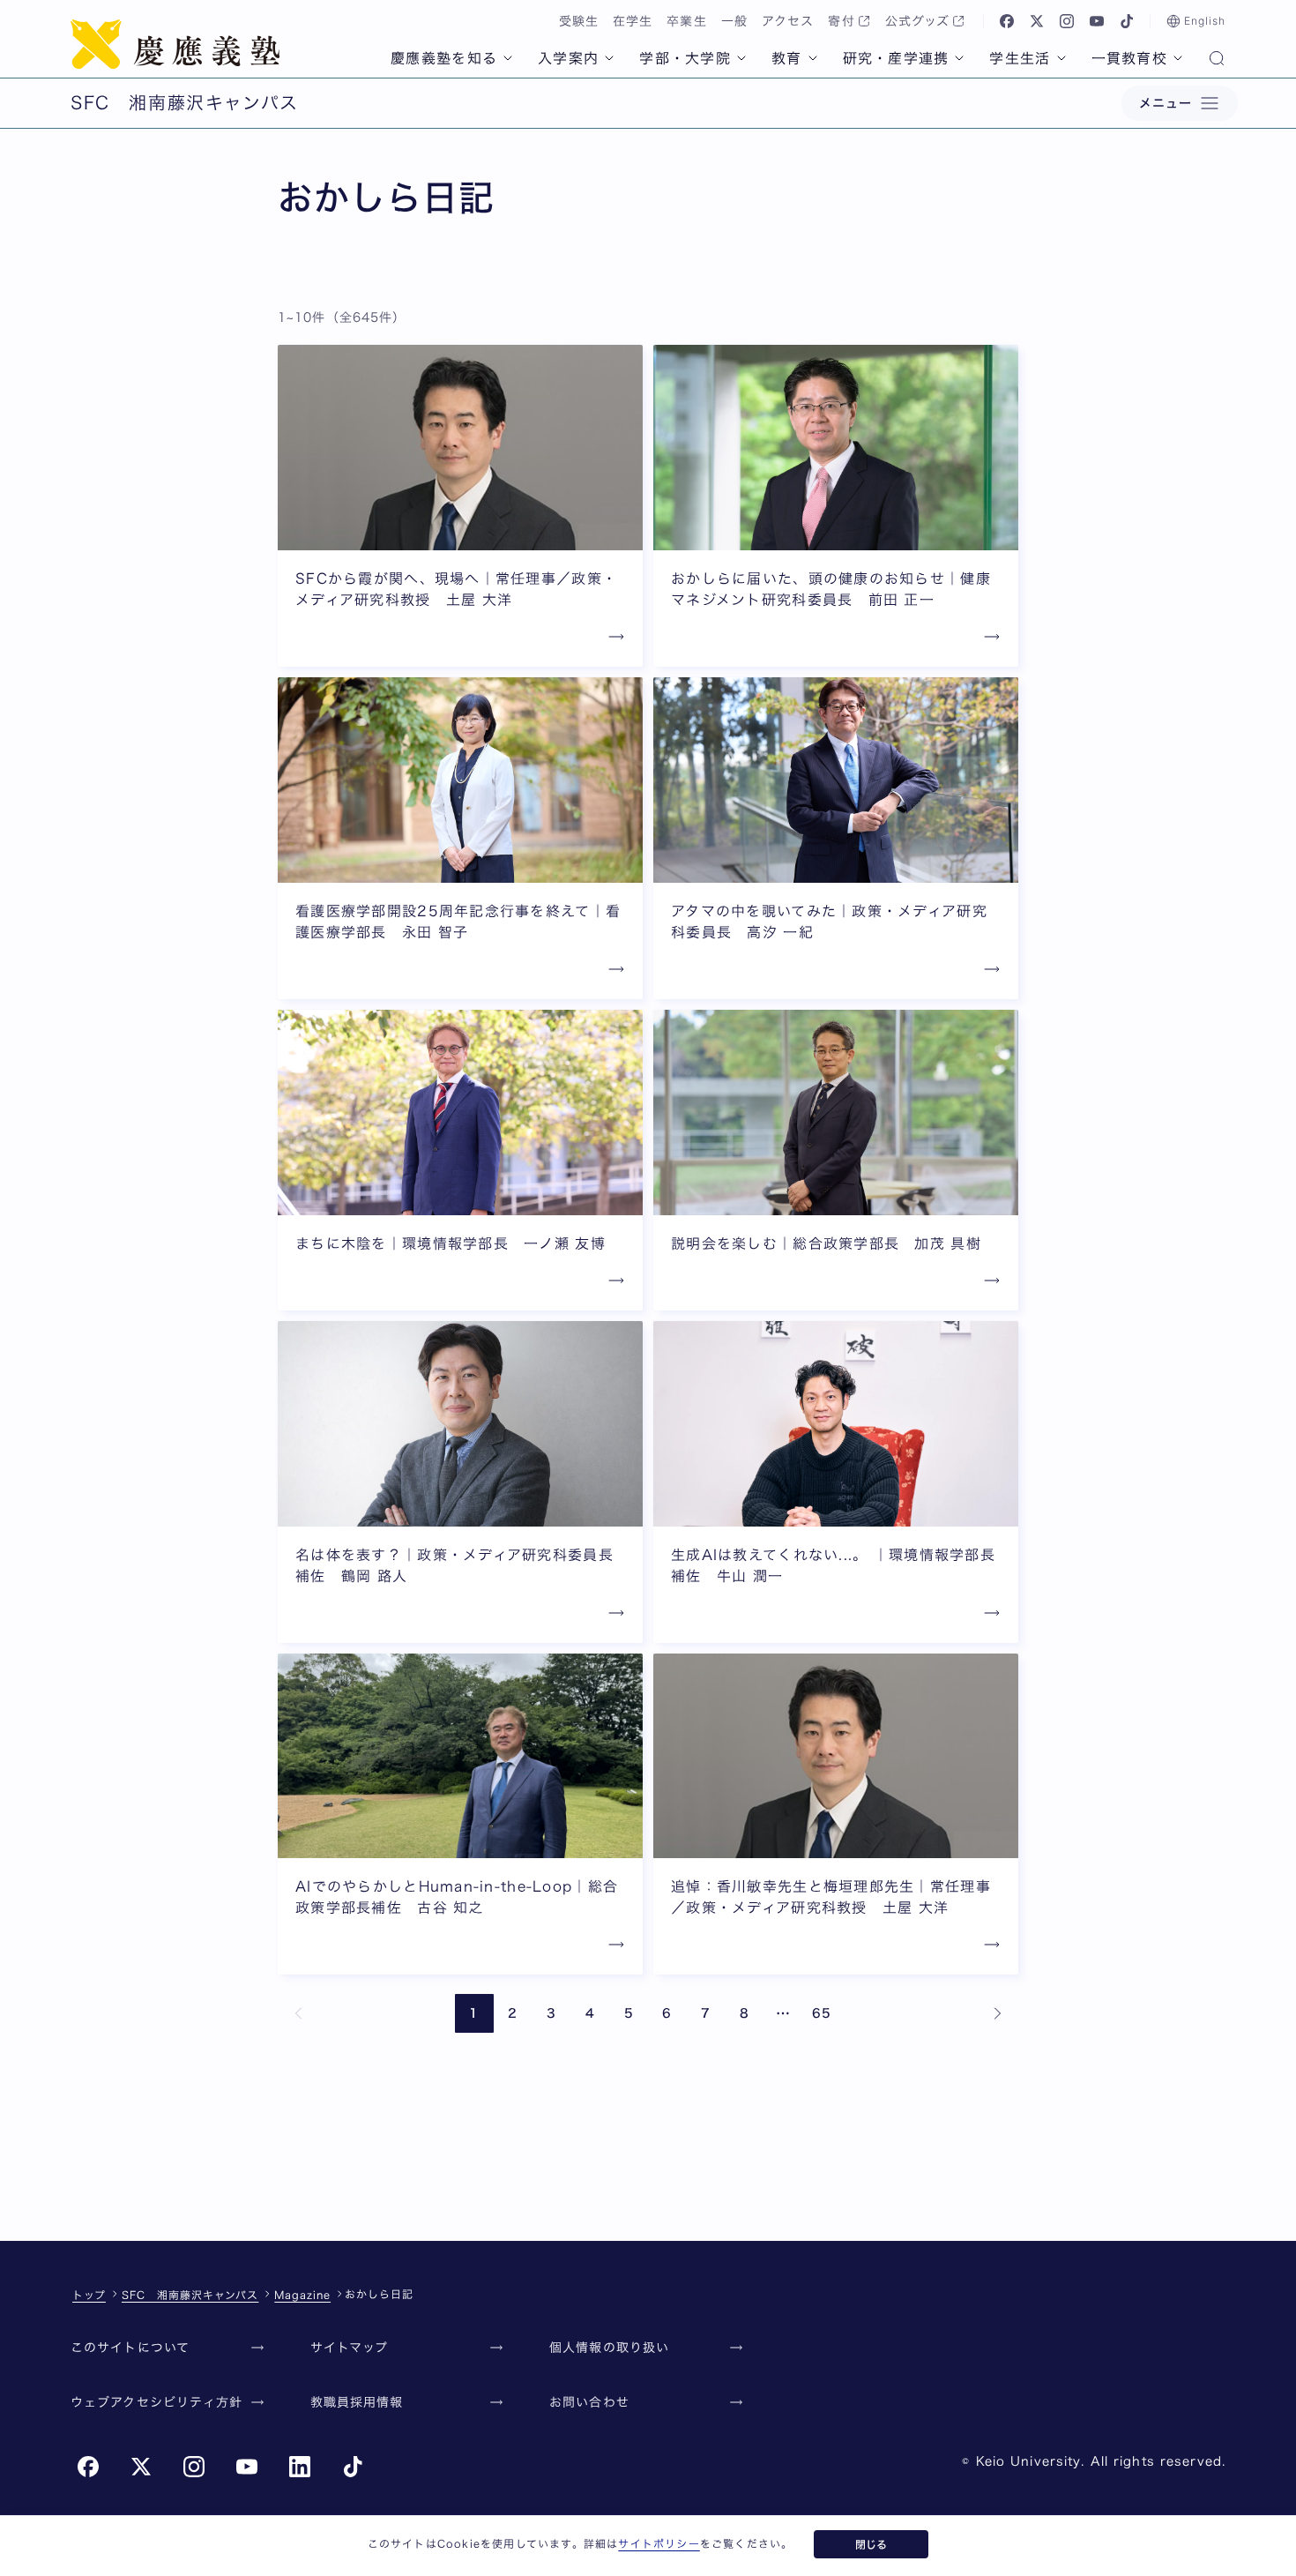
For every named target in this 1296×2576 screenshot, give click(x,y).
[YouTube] (1097, 21)
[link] (299, 2013)
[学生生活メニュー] (1061, 58)
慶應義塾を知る (444, 58)
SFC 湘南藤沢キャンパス (190, 2295)
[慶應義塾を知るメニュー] (508, 58)
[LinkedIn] (300, 2467)
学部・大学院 (685, 58)
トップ (89, 2295)
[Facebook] (1007, 21)
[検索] (1217, 60)
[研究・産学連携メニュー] (959, 58)
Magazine (302, 2295)
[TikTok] (1127, 21)
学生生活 (1020, 58)
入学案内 (568, 58)
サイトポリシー (659, 2543)
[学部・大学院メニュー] (741, 58)
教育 (787, 58)
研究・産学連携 (896, 58)
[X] (1037, 21)
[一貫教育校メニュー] (1178, 58)
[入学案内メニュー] (609, 58)
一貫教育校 (1129, 58)
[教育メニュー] (813, 58)
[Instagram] (1067, 21)
